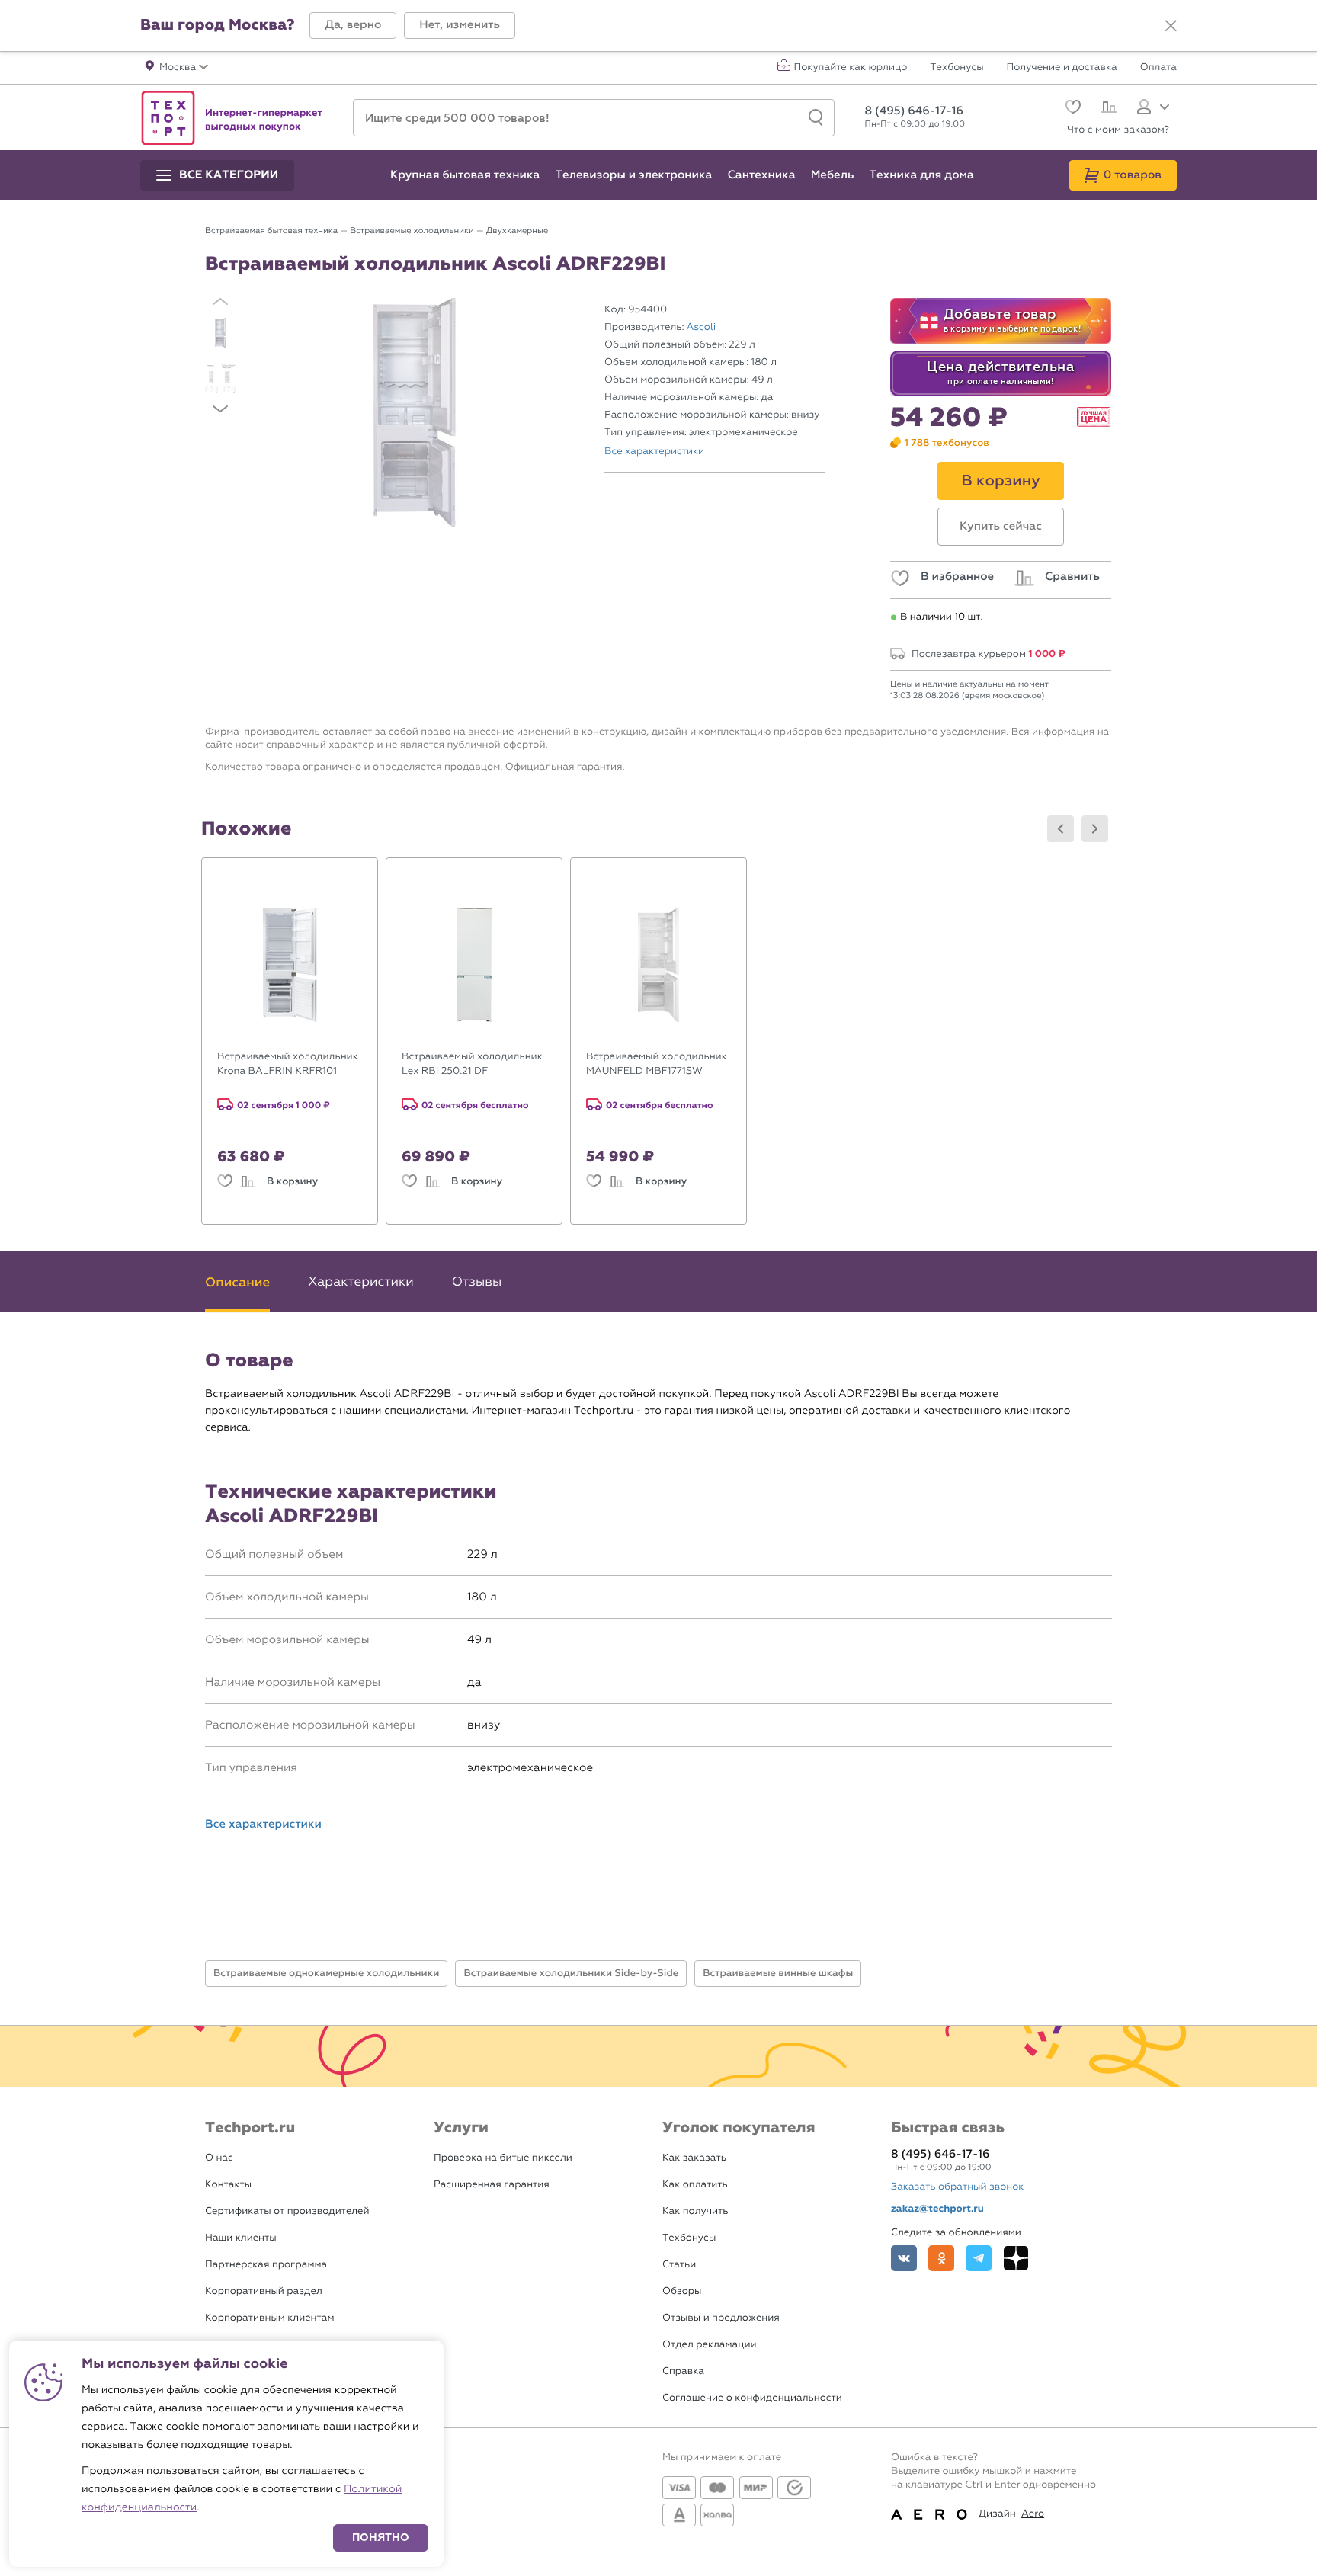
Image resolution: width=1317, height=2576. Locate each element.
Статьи (679, 2265)
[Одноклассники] (941, 2258)
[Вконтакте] (904, 2258)
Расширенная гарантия (492, 2185)
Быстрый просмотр (301, 1028)
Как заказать (694, 2158)
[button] (353, 26)
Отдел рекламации (710, 2345)
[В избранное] (225, 1182)
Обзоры (682, 2291)
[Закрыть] (1171, 26)
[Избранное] (1071, 109)
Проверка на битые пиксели (503, 2158)
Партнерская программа (266, 2265)
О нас (219, 2158)
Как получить (695, 2211)
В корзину (292, 1181)
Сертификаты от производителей (287, 2211)
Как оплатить (695, 2185)
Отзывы (477, 1282)
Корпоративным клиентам (269, 2318)
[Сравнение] (1107, 109)
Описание (237, 1282)
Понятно (381, 2538)
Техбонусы (957, 68)
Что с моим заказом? (1118, 130)
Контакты (228, 2185)
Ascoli (702, 327)
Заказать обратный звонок (957, 2187)
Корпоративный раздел (264, 2291)
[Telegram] (979, 2258)
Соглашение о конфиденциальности (752, 2398)
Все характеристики (654, 452)
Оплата (1158, 68)
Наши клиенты (241, 2238)
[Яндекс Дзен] (1016, 2258)
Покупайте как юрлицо (851, 68)
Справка (683, 2371)
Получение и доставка (1062, 68)
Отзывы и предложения (721, 2318)
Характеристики (360, 1282)
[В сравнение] (248, 1182)
